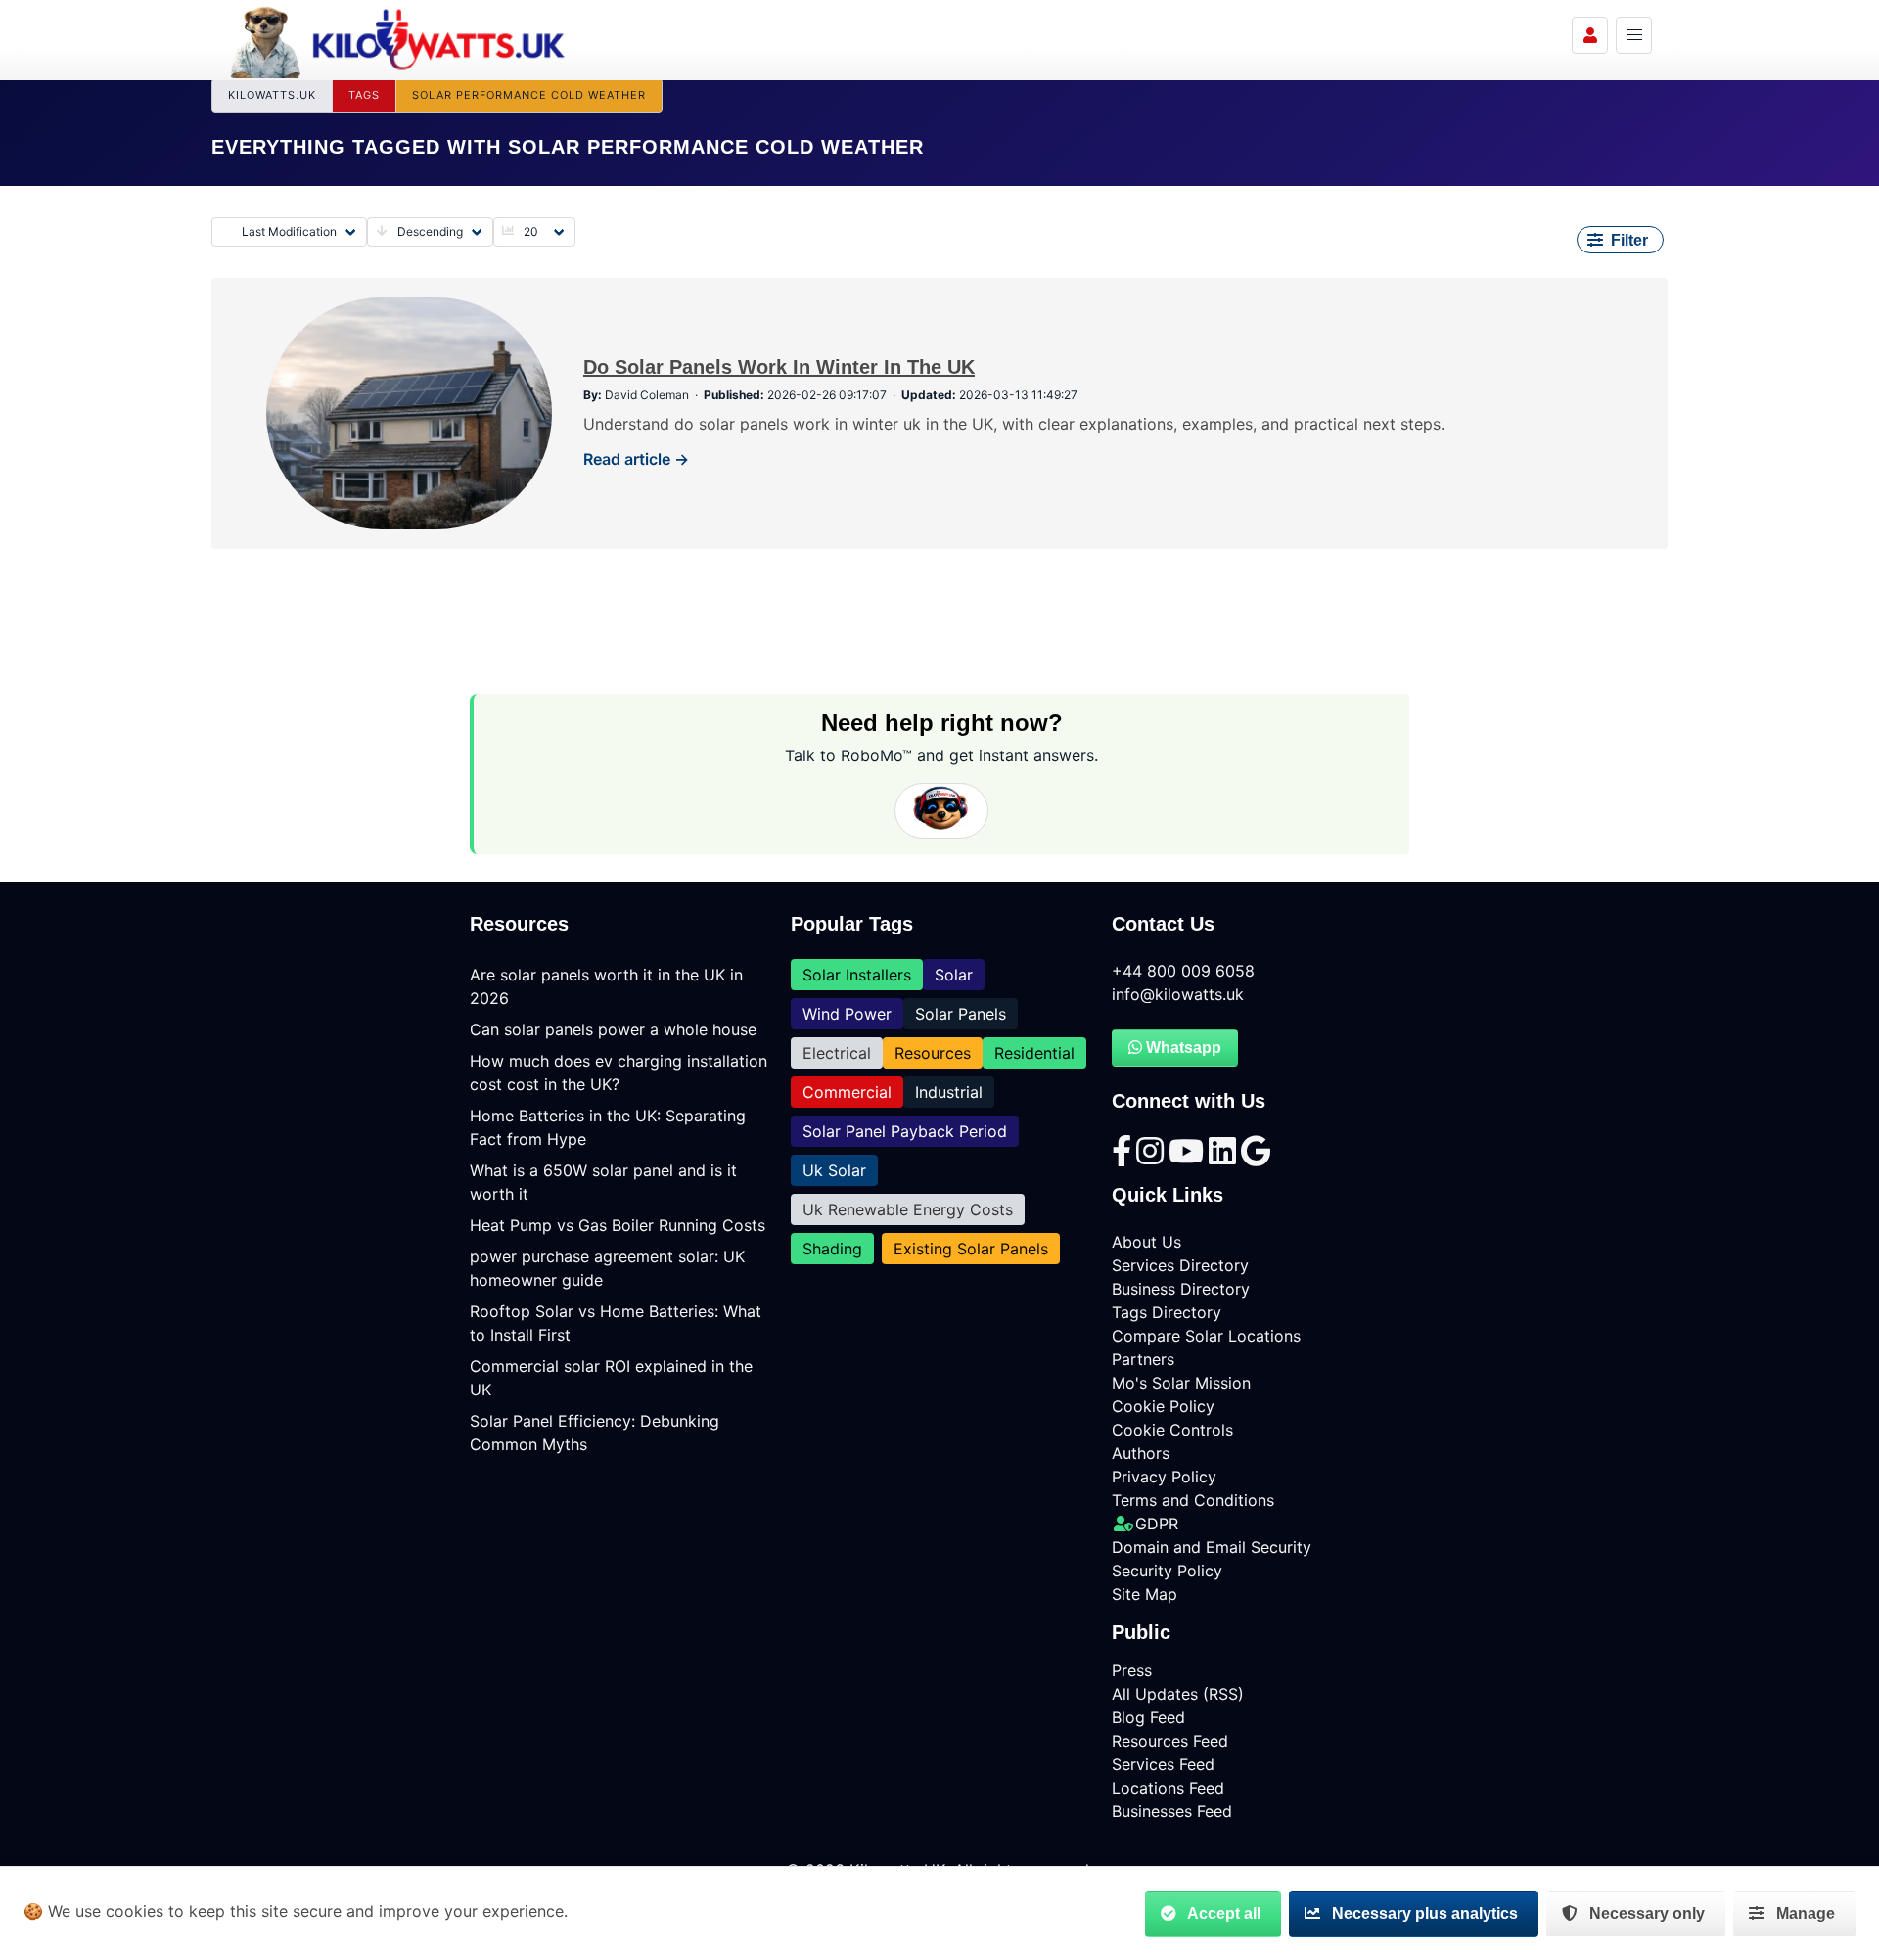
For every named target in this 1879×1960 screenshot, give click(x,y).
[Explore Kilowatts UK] (1634, 35)
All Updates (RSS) (1178, 1694)
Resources (933, 1053)
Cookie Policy (1163, 1406)
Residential (1034, 1053)
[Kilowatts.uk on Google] (1256, 1157)
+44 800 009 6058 (1183, 971)
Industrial (949, 1092)
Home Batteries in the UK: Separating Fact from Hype (608, 1127)
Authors (1141, 1453)
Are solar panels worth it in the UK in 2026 (606, 986)
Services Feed (1163, 1764)
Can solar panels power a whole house (613, 1029)
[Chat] (941, 811)
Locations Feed (1168, 1788)
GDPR (1157, 1524)
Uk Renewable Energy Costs (908, 1209)
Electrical (837, 1053)
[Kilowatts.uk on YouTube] (1189, 1157)
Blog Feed (1148, 1717)
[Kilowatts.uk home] (398, 39)
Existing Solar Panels (971, 1249)
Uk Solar (834, 1170)
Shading (832, 1249)
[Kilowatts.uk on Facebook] (1124, 1157)
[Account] (1590, 35)
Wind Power (847, 1014)
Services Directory (1180, 1265)
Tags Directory (1167, 1312)
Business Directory (1181, 1289)
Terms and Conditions (1193, 1500)
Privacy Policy (1164, 1477)
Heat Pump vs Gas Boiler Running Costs (618, 1225)
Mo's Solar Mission (1181, 1383)
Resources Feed (1170, 1741)
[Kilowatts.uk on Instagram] (1152, 1157)
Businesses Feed (1172, 1811)
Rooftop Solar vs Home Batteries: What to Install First (616, 1323)
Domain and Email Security (1212, 1547)
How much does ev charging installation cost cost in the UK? (619, 1072)
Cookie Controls (1172, 1430)
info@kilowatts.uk (1178, 994)
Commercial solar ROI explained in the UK (611, 1378)
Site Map (1145, 1594)
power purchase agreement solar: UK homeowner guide (607, 1268)
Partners (1143, 1359)
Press (1132, 1670)
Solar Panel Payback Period (905, 1131)
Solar (954, 975)
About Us (1146, 1242)
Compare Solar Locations (1206, 1336)
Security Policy (1167, 1571)
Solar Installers (857, 975)
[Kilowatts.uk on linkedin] (1225, 1157)
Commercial (847, 1092)
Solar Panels (961, 1014)
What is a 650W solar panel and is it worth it (603, 1182)
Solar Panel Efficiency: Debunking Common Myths (595, 1433)
